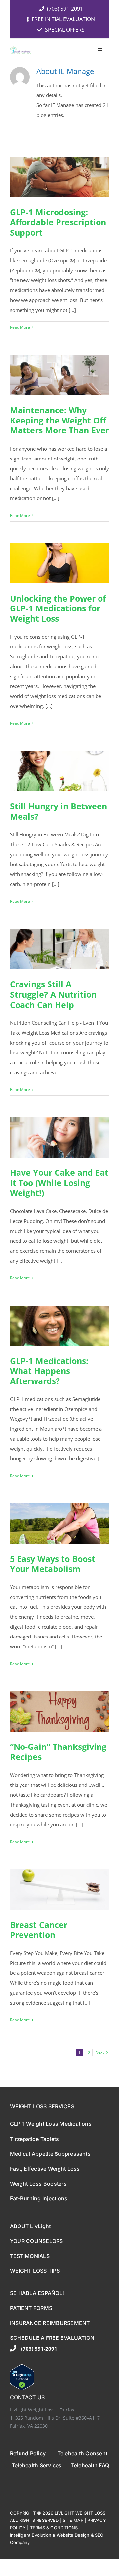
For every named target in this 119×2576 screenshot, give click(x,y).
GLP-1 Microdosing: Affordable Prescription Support (58, 222)
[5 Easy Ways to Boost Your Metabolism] (59, 1524)
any (26, 2542)
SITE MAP (73, 2520)
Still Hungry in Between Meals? (59, 811)
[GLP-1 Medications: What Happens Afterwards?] (59, 1326)
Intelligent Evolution (31, 2535)
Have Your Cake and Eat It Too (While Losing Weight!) (59, 1182)
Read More (20, 327)
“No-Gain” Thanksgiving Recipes (58, 1752)
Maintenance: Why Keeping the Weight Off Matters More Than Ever (59, 420)
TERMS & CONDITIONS (54, 2528)
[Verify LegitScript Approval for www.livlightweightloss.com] (59, 2377)
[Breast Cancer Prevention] (59, 1890)
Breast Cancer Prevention (39, 1930)
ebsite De (71, 2535)
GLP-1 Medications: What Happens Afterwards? (49, 1371)
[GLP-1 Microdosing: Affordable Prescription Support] (59, 177)
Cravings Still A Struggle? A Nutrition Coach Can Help (53, 994)
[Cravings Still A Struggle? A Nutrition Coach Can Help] (59, 949)
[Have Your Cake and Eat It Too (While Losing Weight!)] (59, 1137)
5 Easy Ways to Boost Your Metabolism (53, 1564)
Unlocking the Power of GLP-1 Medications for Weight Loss (58, 608)
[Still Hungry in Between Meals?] (59, 771)
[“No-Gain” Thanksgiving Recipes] (59, 1711)
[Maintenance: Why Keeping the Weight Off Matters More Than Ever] (59, 375)
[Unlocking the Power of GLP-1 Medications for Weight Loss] (59, 563)
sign (85, 2535)
